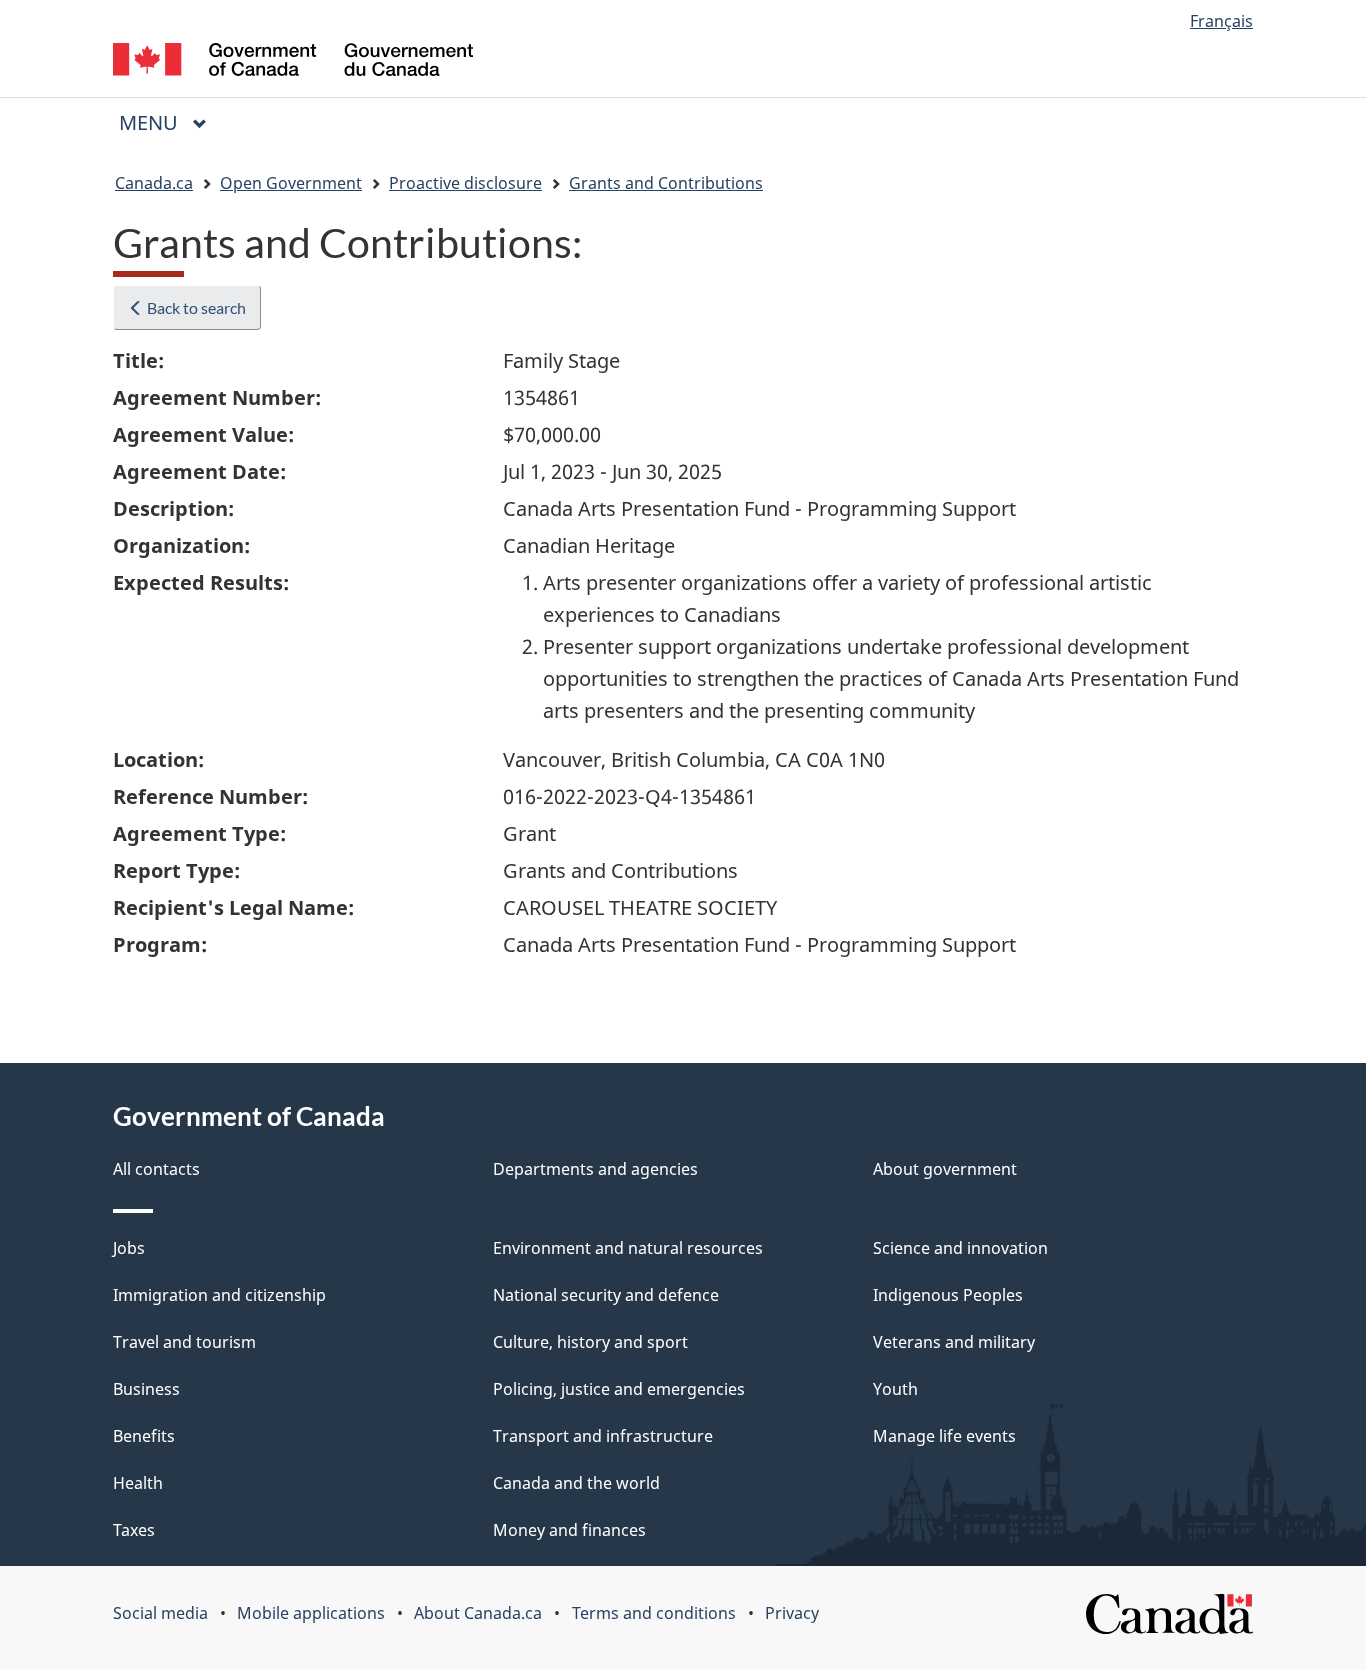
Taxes (134, 1530)
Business (146, 1389)
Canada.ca (154, 183)
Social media (160, 1613)
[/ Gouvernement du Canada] (293, 62)
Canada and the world (576, 1483)
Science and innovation (960, 1248)
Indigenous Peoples (948, 1295)
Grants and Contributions (666, 183)
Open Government (291, 183)
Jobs (129, 1248)
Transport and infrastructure (603, 1436)
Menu (151, 122)
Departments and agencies (595, 1169)
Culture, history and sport (590, 1342)
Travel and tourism (184, 1342)
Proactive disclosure (465, 183)
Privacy (792, 1613)
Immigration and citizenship (219, 1295)
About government (945, 1169)
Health (138, 1483)
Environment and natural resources (628, 1248)
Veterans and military (954, 1342)
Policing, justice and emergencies (619, 1389)
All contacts (156, 1169)
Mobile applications (311, 1613)
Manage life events (944, 1436)
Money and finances (569, 1530)
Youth (895, 1389)
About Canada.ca (478, 1613)
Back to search (195, 307)
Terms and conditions (654, 1613)
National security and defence (606, 1295)
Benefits (144, 1436)
